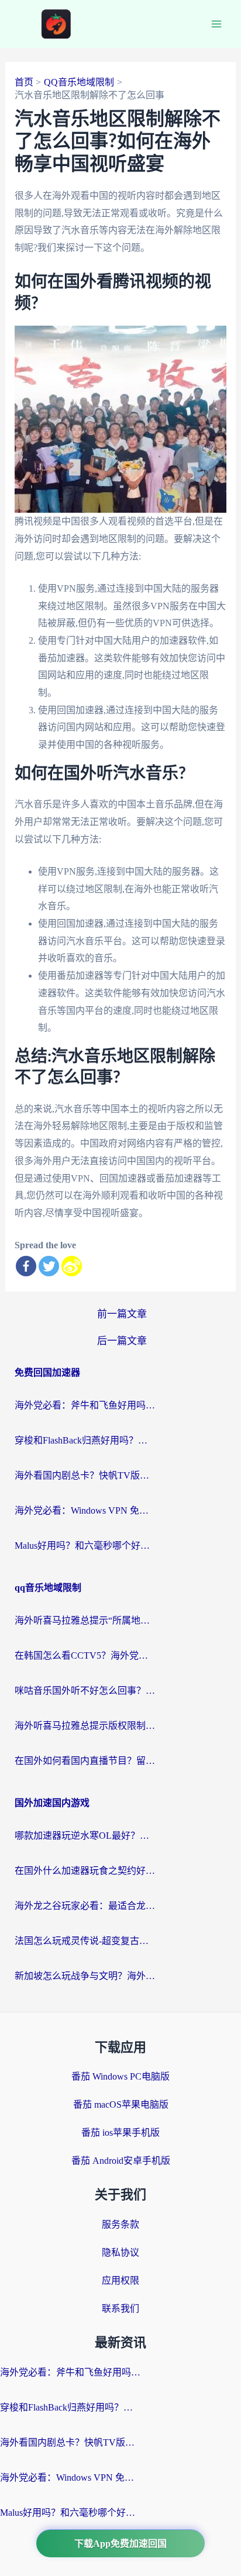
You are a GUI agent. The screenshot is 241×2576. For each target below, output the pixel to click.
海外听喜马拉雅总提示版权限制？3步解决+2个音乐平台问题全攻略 (85, 1726)
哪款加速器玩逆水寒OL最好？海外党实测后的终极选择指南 (85, 1836)
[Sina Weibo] (72, 1266)
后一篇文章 (122, 1341)
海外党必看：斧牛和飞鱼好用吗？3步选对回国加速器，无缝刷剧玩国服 (85, 1405)
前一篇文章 (122, 1314)
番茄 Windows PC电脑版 (120, 2076)
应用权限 (120, 2280)
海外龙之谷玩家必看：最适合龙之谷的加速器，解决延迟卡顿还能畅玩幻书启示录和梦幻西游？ (85, 1906)
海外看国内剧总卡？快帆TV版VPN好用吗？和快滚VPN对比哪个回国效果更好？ (85, 1475)
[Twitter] (49, 1266)
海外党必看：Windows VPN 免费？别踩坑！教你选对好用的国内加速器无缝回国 (85, 1510)
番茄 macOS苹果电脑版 (121, 2104)
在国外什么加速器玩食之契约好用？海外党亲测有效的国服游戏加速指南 (85, 1871)
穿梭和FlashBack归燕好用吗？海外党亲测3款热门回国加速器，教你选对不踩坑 (85, 1440)
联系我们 (120, 2309)
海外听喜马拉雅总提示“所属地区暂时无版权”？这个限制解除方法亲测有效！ (85, 1620)
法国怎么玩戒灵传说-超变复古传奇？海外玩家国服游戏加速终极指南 (85, 1941)
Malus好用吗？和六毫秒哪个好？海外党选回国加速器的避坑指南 (85, 1546)
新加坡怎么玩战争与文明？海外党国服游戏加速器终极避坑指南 (85, 1976)
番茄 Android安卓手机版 (121, 2161)
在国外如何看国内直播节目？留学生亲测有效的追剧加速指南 (85, 1761)
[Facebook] (26, 1266)
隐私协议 (120, 2252)
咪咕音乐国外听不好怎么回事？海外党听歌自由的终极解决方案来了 (85, 1691)
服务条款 (120, 2224)
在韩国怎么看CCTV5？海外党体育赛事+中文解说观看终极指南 (85, 1655)
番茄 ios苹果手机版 (120, 2133)
